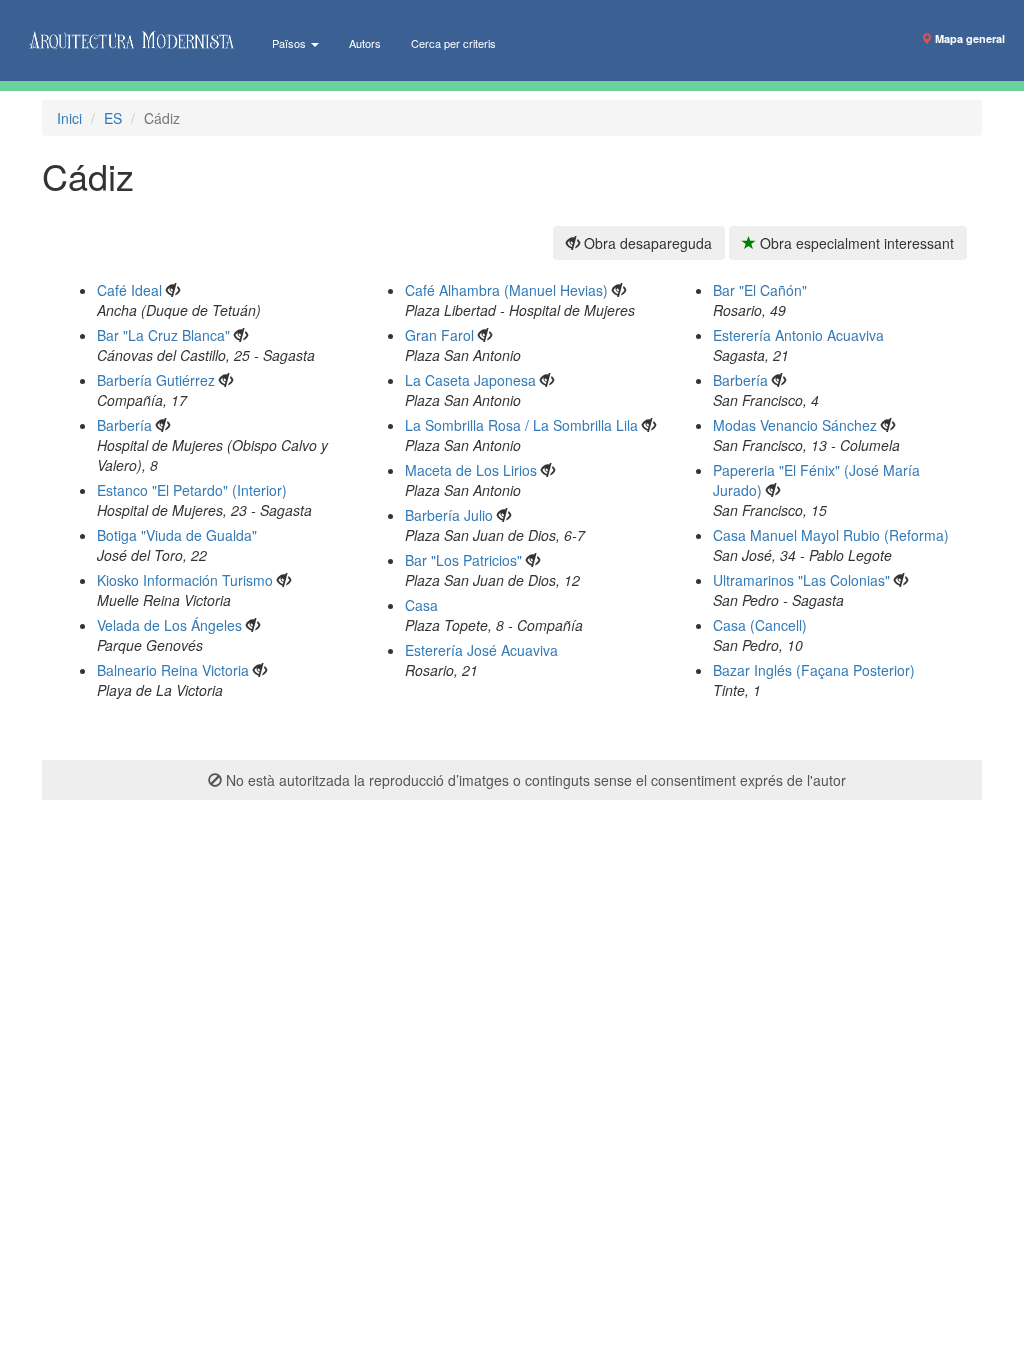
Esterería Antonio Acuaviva (798, 335)
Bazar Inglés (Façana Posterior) (814, 670)
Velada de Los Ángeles (169, 625)
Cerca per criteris (453, 43)
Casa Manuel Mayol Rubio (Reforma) (831, 535)
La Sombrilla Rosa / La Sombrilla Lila (521, 425)
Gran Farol (439, 335)
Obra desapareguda (646, 243)
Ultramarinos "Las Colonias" (801, 580)
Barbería (124, 425)
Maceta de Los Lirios (471, 470)
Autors (365, 43)
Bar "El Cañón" (760, 290)
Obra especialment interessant (855, 243)
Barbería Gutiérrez (156, 380)
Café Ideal (129, 290)
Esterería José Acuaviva (481, 650)
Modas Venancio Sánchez (795, 425)
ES (113, 118)
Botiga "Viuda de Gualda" (177, 535)
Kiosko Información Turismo (185, 580)
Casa (421, 605)
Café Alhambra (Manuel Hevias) (506, 290)
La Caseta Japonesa (470, 380)
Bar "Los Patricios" (463, 560)
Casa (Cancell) (760, 625)
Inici (69, 118)
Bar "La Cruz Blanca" (163, 335)
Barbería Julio (449, 515)
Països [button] (290, 43)
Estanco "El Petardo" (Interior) (192, 490)
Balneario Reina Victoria (173, 670)
